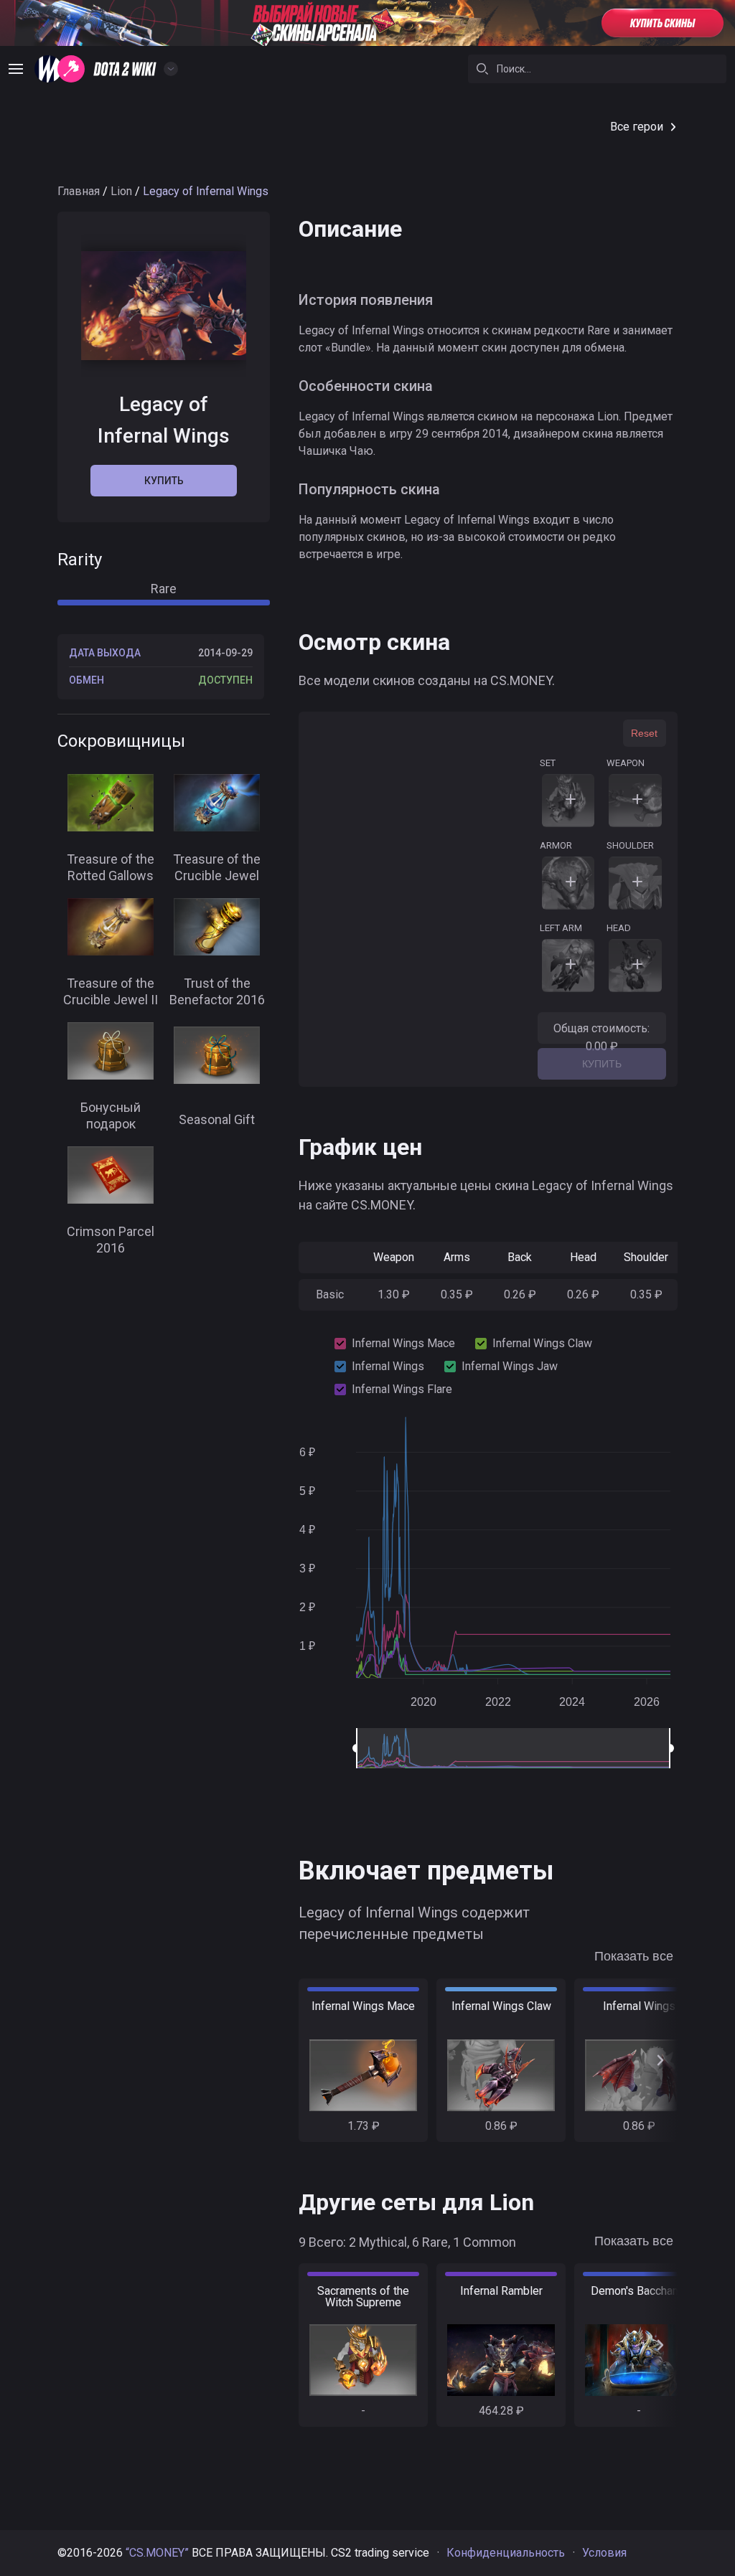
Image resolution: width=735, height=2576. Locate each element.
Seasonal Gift (217, 1119)
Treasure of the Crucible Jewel (217, 867)
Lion (121, 191)
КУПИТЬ (602, 1064)
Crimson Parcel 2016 (111, 1240)
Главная (79, 191)
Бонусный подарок (111, 1115)
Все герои (637, 127)
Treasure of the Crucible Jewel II (111, 991)
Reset (644, 733)
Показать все (634, 1956)
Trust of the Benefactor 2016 (217, 991)
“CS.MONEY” (157, 2553)
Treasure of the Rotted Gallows (111, 867)
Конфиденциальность (506, 2553)
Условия (604, 2553)
